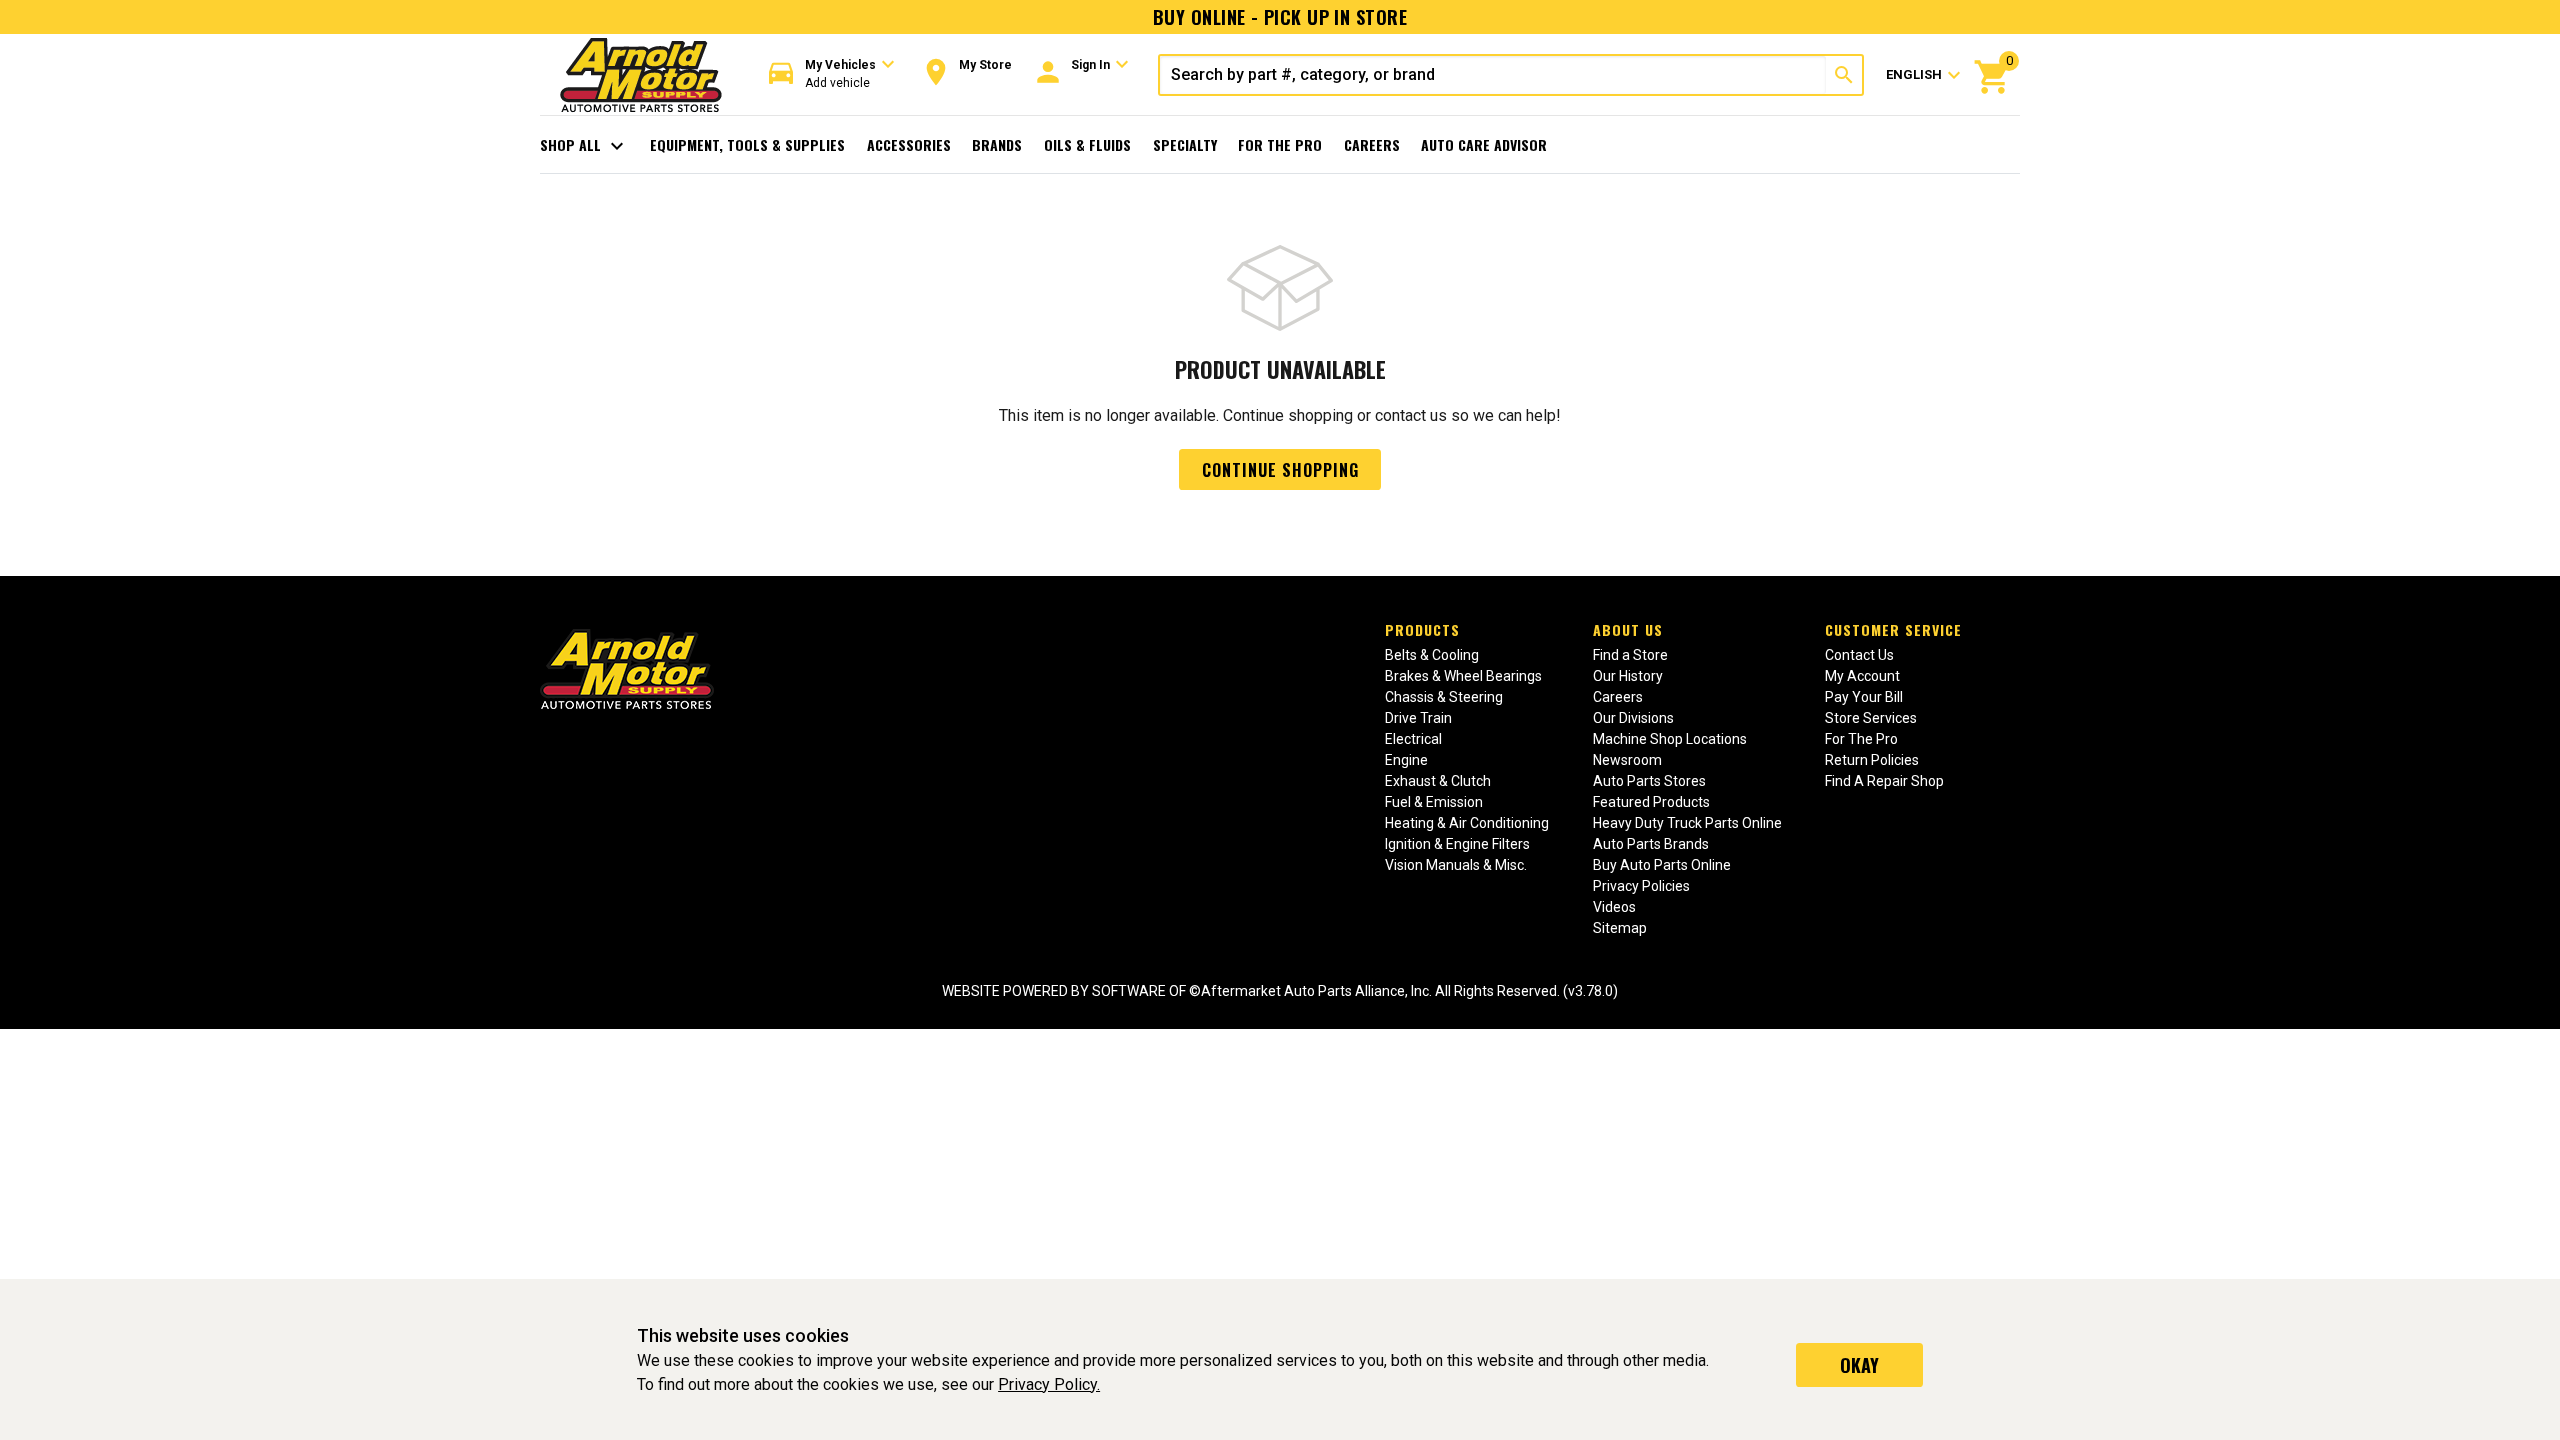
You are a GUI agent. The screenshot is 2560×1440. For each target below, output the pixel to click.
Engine (1406, 760)
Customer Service (1893, 629)
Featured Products (1651, 802)
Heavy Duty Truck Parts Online (1687, 823)
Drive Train (1418, 718)
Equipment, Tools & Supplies (747, 144)
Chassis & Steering (1444, 697)
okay (1859, 1365)
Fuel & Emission (1434, 802)
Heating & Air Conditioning (1467, 823)
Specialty (1185, 144)
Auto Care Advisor (1484, 144)
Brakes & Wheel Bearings (1463, 676)
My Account (1862, 676)
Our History (1628, 676)
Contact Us (1859, 655)
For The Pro (1280, 144)
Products (1422, 629)
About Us (1628, 629)
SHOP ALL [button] (584, 146)
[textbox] (1493, 75)
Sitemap (1620, 928)
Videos (1614, 907)
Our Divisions (1633, 718)
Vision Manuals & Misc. (1456, 865)
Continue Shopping (1280, 470)
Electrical (1413, 739)
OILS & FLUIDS (1087, 144)
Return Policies (1872, 760)
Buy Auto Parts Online (1662, 865)
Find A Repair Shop (1884, 781)
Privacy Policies (1641, 886)
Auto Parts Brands (1651, 844)
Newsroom (1627, 760)
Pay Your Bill (1864, 697)
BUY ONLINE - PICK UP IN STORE (1280, 17)
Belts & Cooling (1432, 655)
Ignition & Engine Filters (1457, 844)
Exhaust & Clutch (1438, 781)
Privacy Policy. (1049, 1384)
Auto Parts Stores (1649, 781)
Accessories (909, 144)
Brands (997, 144)
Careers (1372, 144)
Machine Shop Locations (1670, 739)
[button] (832, 74)
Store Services (1871, 718)
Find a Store (1630, 655)
